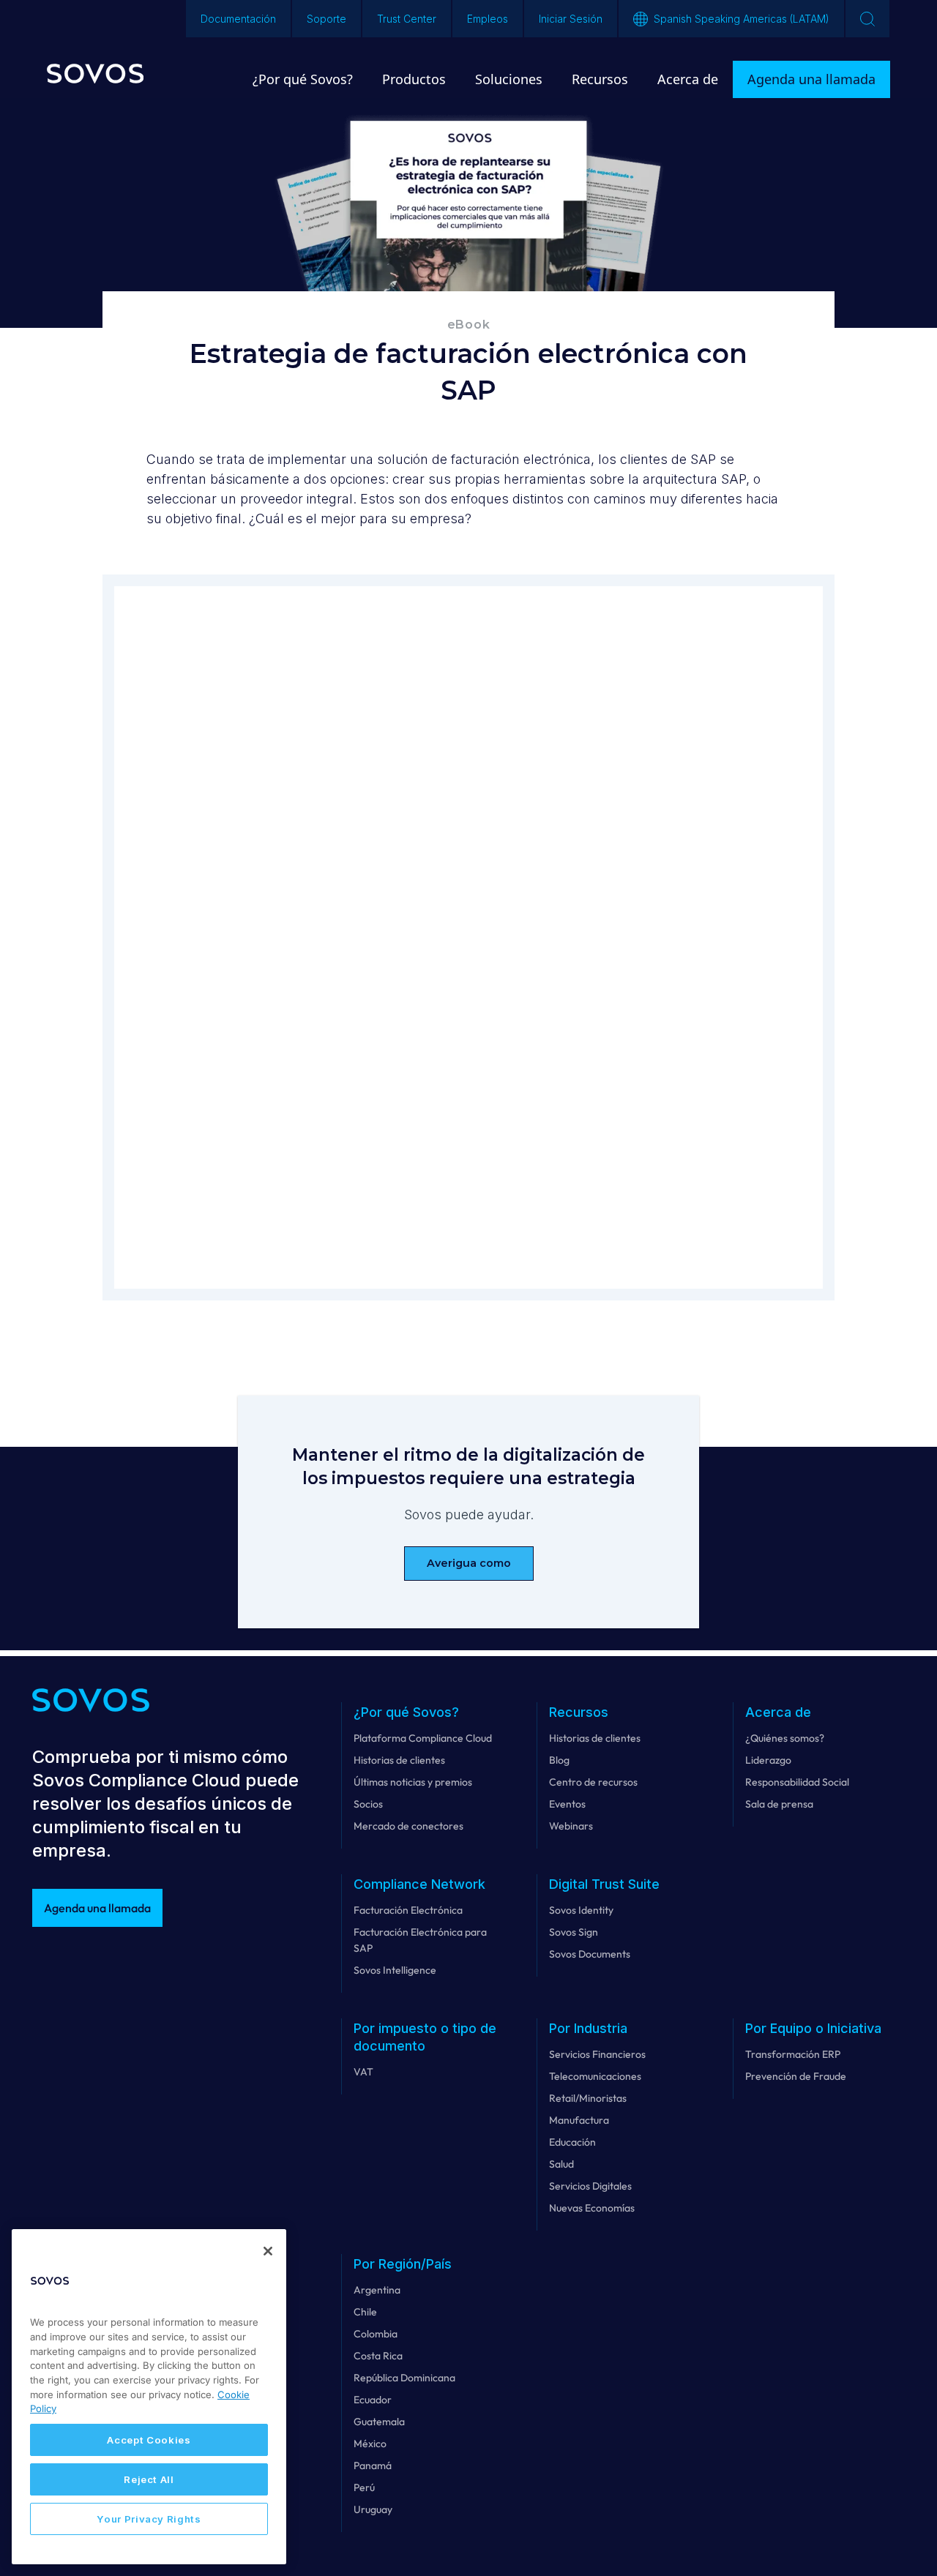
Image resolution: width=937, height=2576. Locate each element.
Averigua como (469, 1563)
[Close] (268, 2251)
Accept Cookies (149, 2440)
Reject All (149, 2479)
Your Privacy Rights (149, 2519)
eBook (469, 325)
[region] (149, 2397)
